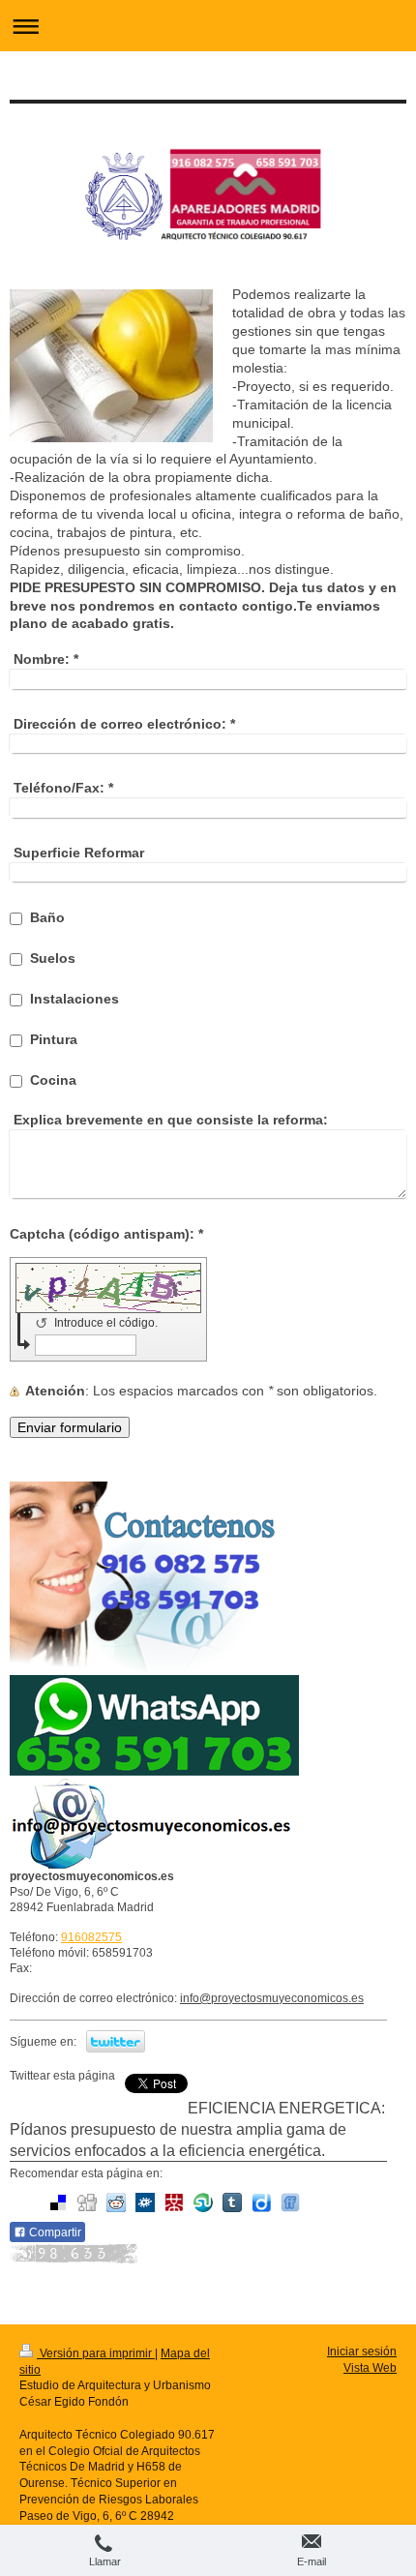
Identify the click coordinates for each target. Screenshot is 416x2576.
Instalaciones (74, 999)
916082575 (91, 1937)
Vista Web (370, 2368)
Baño (47, 917)
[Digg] (87, 2202)
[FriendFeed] (290, 2202)
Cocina (53, 1080)
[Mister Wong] (174, 2202)
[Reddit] (116, 2202)
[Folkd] (145, 2202)
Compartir (54, 2232)
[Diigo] (261, 2202)
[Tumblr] (232, 2202)
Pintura (54, 1039)
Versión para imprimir (96, 2353)
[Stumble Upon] (203, 2202)
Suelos (53, 958)
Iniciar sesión (362, 2351)
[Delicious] (58, 2202)
